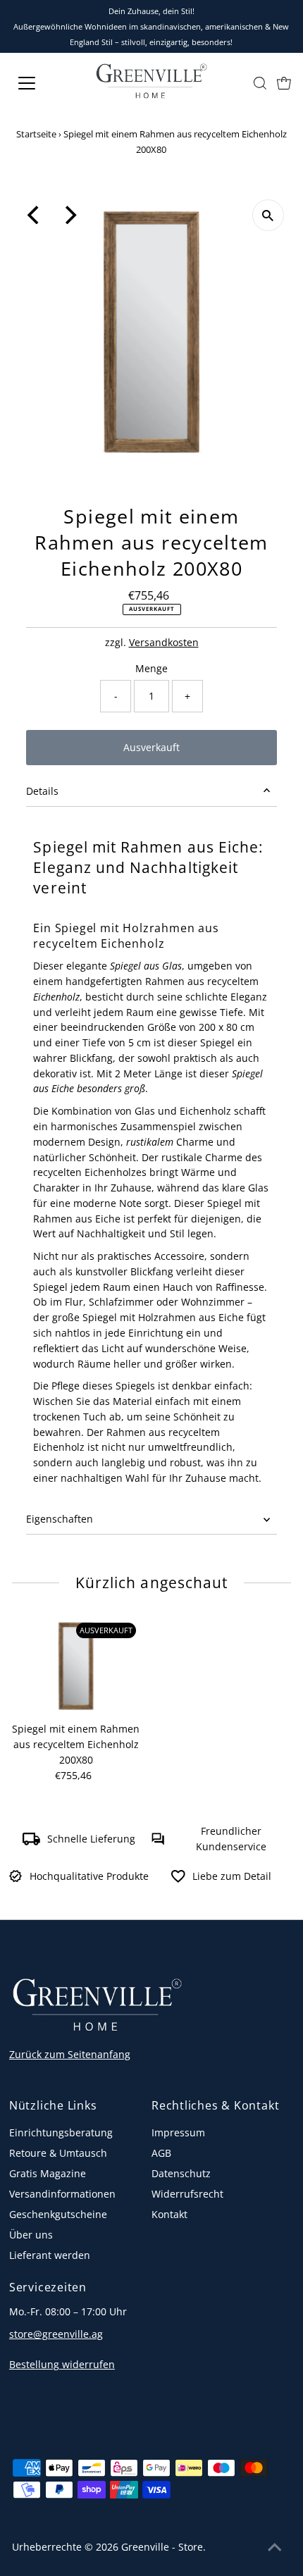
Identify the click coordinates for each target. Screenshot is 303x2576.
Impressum (178, 2132)
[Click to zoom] (268, 215)
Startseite (36, 134)
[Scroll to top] (275, 2548)
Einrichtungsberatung (61, 2132)
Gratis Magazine (48, 2173)
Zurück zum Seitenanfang (70, 2054)
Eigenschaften (60, 1519)
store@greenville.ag (56, 2334)
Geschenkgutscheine (58, 2214)
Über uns (31, 2235)
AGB (161, 2153)
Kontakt (169, 2214)
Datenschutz (181, 2173)
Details (42, 791)
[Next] (69, 215)
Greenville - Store (162, 2547)
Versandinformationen (62, 2194)
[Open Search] (260, 83)
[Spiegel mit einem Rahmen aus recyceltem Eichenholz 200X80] (76, 1666)
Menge (151, 668)
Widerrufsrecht (187, 2194)
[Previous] (35, 215)
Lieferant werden (50, 2255)
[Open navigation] (42, 83)
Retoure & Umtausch (58, 2153)
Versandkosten (164, 642)
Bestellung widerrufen (62, 2364)
